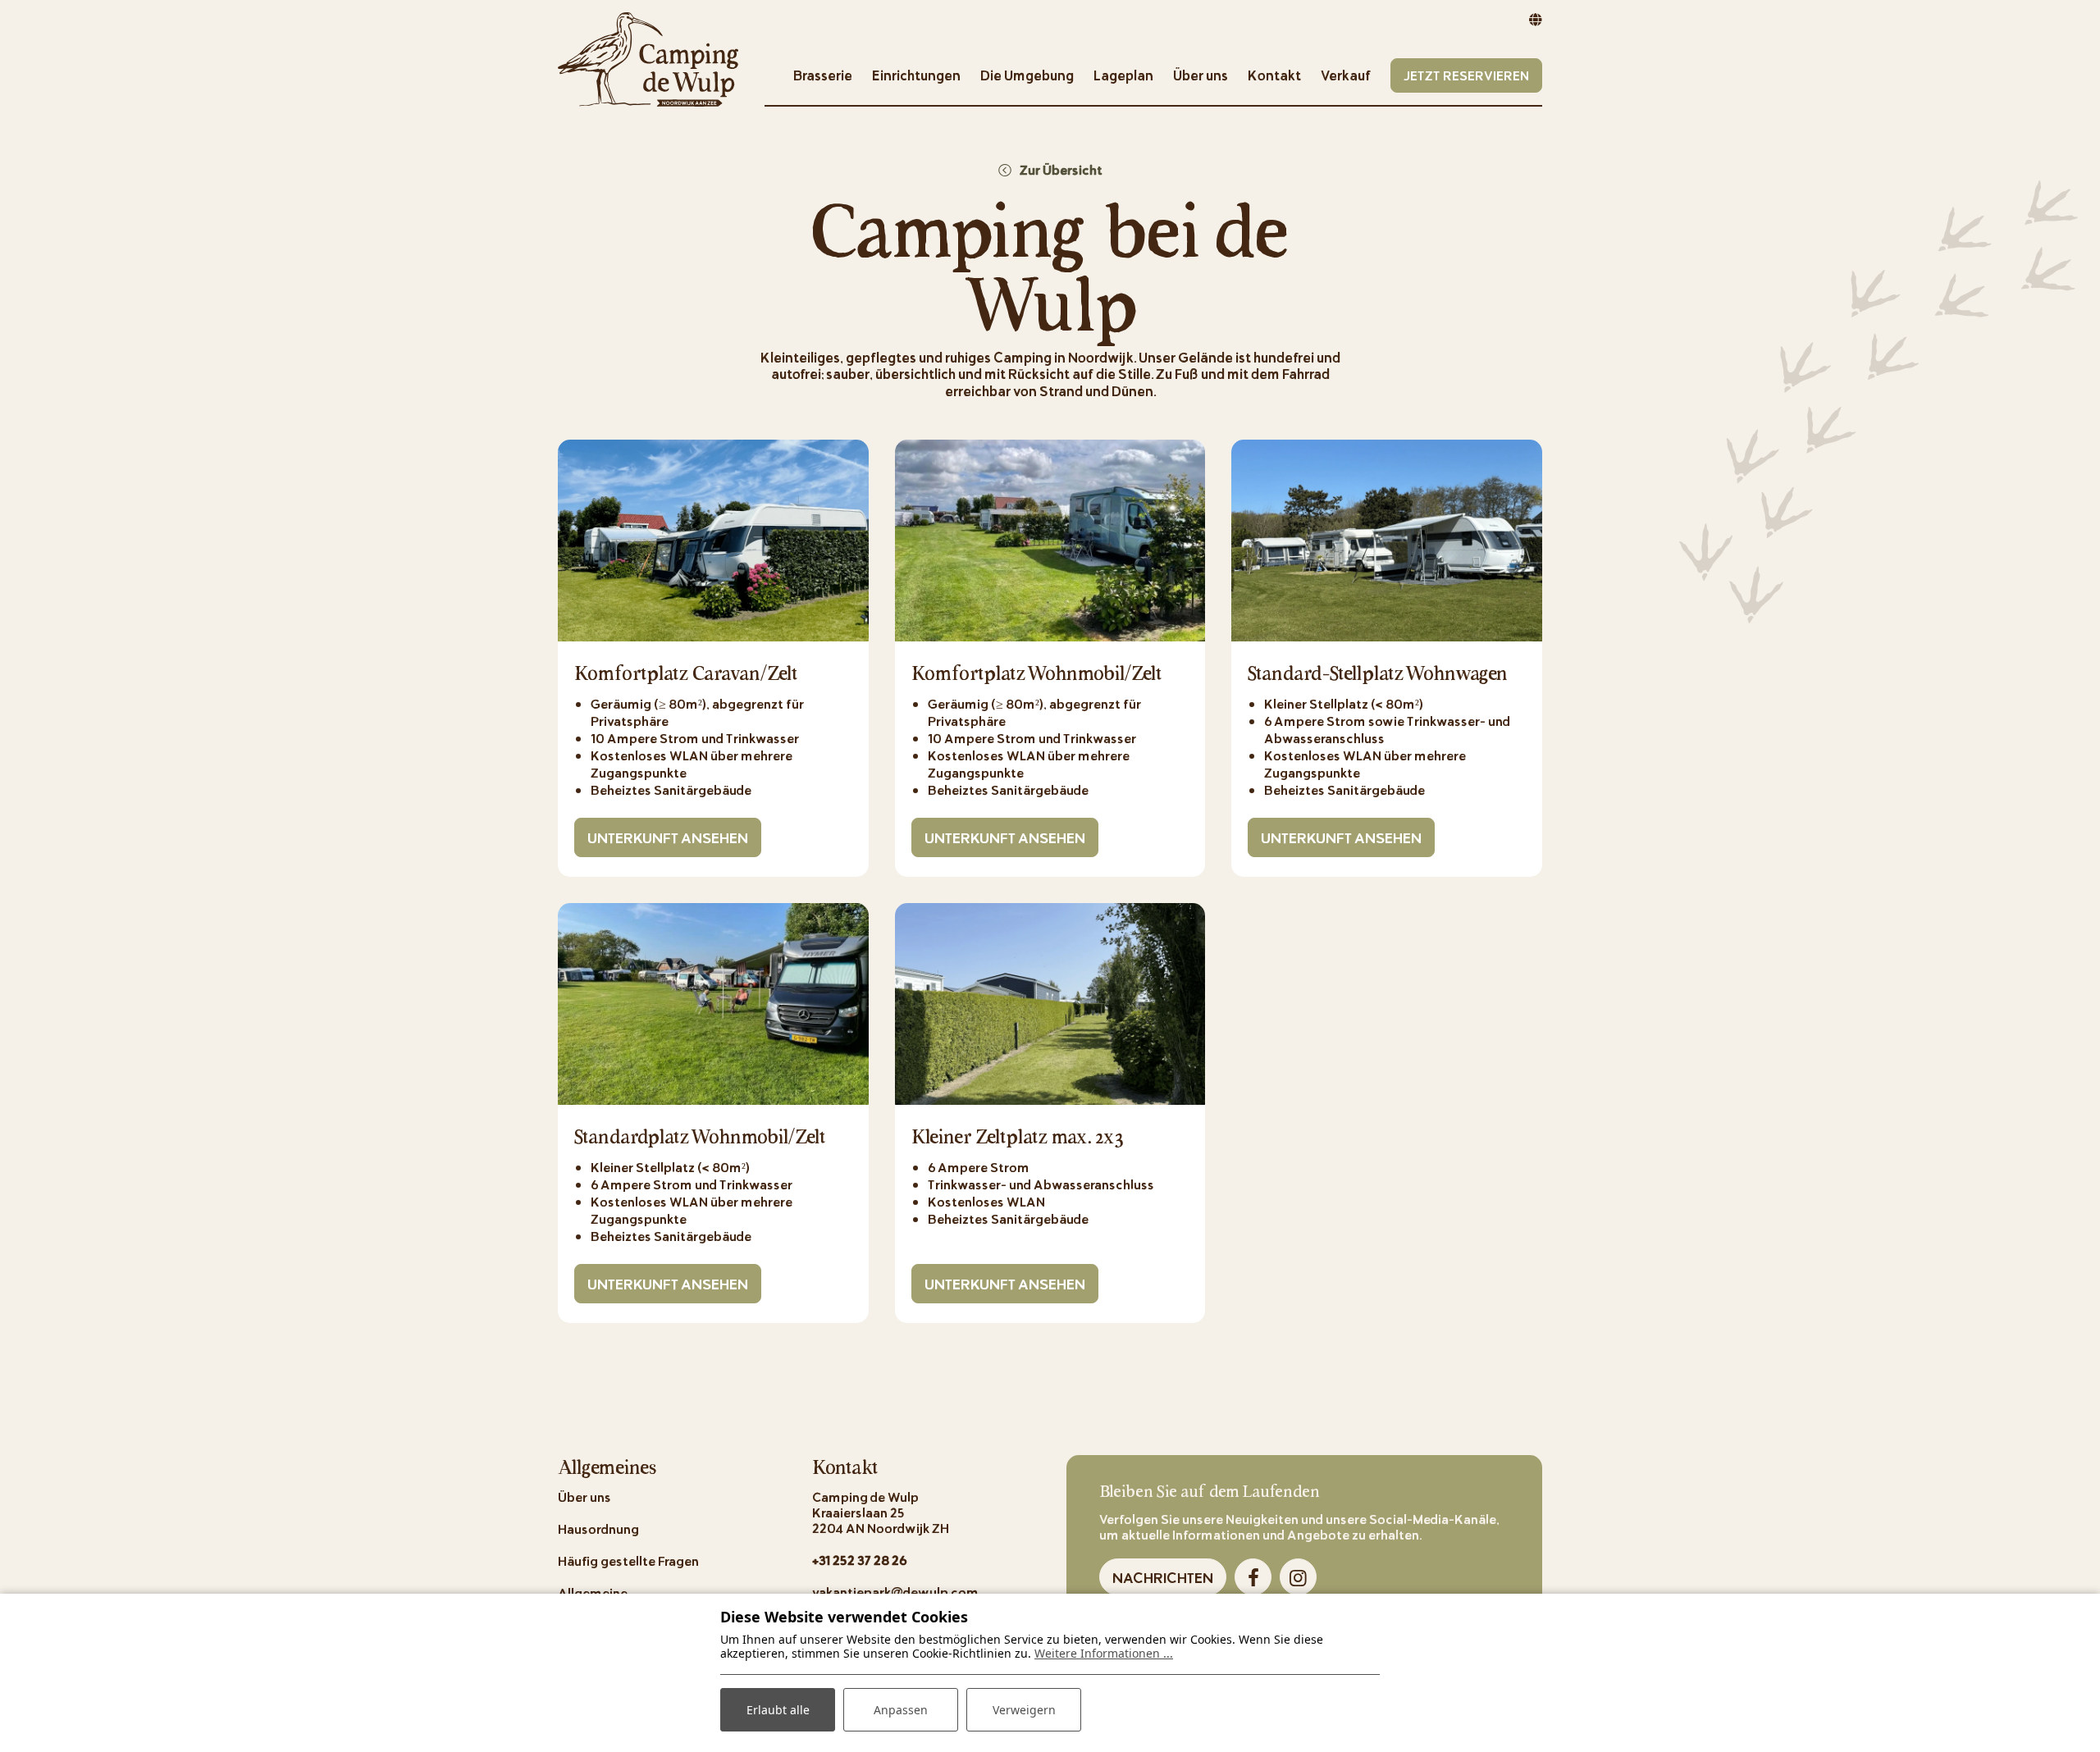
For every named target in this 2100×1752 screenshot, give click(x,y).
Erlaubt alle (778, 1710)
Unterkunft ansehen (668, 837)
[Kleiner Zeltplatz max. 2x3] (1050, 1004)
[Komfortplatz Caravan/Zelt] (713, 541)
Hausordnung (598, 1528)
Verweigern (1024, 1710)
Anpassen (901, 1710)
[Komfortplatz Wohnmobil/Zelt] (1050, 541)
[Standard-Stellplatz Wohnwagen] (1387, 541)
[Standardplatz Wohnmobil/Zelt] (713, 1004)
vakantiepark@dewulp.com (895, 1592)
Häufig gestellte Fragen (628, 1560)
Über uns (584, 1496)
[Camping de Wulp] (648, 57)
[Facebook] (1253, 1577)
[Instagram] (1298, 1577)
